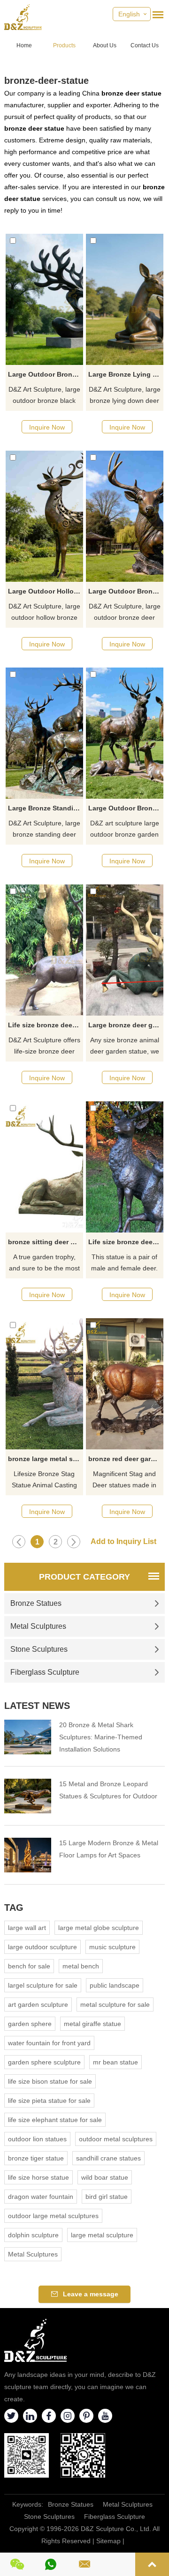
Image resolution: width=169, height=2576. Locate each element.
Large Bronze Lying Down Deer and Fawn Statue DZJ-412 (126, 374)
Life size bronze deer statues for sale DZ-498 (45, 1025)
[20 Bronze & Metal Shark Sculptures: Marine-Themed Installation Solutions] (28, 1737)
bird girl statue (107, 2197)
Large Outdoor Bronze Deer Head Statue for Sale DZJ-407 (126, 591)
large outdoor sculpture (42, 1947)
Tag (14, 1908)
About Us (105, 45)
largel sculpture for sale (43, 1985)
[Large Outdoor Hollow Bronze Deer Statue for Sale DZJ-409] (44, 516)
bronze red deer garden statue (126, 1459)
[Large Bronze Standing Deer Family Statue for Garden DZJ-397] (44, 733)
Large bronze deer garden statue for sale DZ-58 (126, 1025)
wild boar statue (105, 2177)
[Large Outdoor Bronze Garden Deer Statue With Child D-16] (124, 733)
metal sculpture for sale (115, 2004)
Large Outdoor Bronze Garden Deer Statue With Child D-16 (126, 808)
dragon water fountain (41, 2197)
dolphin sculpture (33, 2235)
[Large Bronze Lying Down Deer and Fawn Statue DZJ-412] (124, 299)
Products (64, 45)
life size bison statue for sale (50, 2081)
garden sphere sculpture (44, 2062)
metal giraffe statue (92, 2024)
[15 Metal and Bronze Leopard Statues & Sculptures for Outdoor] (28, 1796)
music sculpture (112, 1947)
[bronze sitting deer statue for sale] (44, 1167)
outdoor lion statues (37, 2139)
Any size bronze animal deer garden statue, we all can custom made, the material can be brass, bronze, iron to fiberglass (125, 1047)
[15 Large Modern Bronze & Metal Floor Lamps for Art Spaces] (28, 1855)
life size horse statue (38, 2177)
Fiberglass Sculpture (45, 1672)
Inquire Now (47, 427)
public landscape (115, 1985)
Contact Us (145, 45)
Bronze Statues (36, 1603)
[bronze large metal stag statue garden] (44, 1384)
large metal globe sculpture (99, 1928)
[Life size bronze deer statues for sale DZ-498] (44, 950)
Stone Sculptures (39, 1649)
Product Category (84, 1577)
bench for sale (29, 1966)
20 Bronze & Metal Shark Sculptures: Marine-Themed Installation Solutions (101, 1737)
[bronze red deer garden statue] (124, 1384)
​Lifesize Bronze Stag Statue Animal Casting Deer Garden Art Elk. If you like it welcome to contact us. (44, 1480)
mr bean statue (115, 2062)
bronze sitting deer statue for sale (45, 1242)
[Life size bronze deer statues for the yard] (124, 1167)
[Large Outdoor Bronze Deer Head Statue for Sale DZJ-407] (124, 516)
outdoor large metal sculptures (53, 2216)
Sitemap (108, 2541)
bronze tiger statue (36, 2158)
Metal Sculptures (38, 1626)
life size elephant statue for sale (55, 2120)
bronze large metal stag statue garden (45, 1459)
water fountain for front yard (49, 2043)
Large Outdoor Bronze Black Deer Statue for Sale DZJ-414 (45, 374)
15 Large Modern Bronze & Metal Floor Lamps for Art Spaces (109, 1849)
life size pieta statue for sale (49, 2101)
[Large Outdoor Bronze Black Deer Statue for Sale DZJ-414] (44, 299)
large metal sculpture (102, 2235)
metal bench (81, 1966)
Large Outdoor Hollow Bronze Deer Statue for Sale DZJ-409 (45, 591)
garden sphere (30, 2024)
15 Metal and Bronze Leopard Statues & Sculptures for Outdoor (108, 1790)
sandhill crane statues (108, 2158)
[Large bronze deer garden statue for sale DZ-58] (124, 950)
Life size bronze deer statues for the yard (126, 1242)
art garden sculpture (38, 2004)
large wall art (27, 1928)
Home (24, 45)
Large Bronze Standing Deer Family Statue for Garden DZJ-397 (45, 808)
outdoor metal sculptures (116, 2139)
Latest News (37, 1706)
